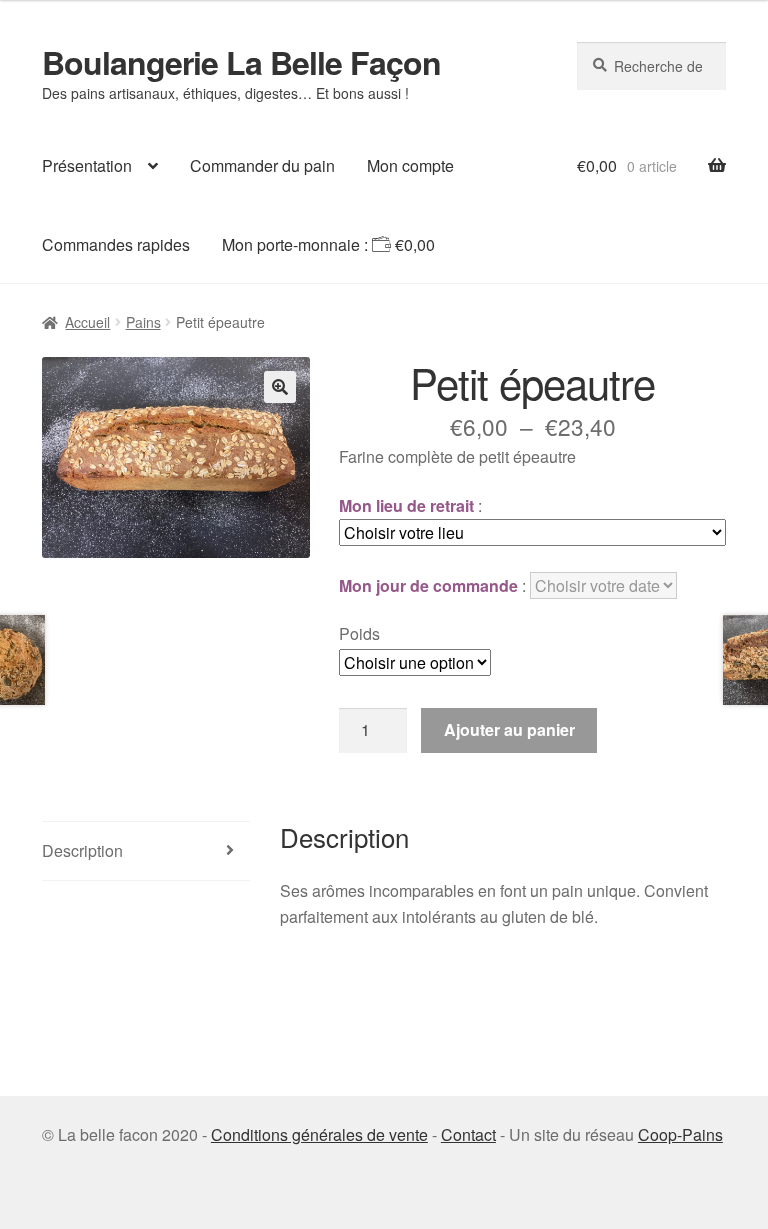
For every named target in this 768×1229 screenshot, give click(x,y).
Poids (359, 633)
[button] (280, 387)
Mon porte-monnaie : (328, 244)
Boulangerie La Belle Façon (241, 62)
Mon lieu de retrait (406, 505)
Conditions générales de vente (319, 1134)
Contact (468, 1134)
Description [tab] (82, 850)
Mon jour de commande (428, 585)
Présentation (87, 165)
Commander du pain (262, 165)
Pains (143, 322)
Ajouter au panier (509, 729)
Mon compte (410, 165)
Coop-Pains (680, 1134)
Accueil (87, 322)
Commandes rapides (116, 244)
